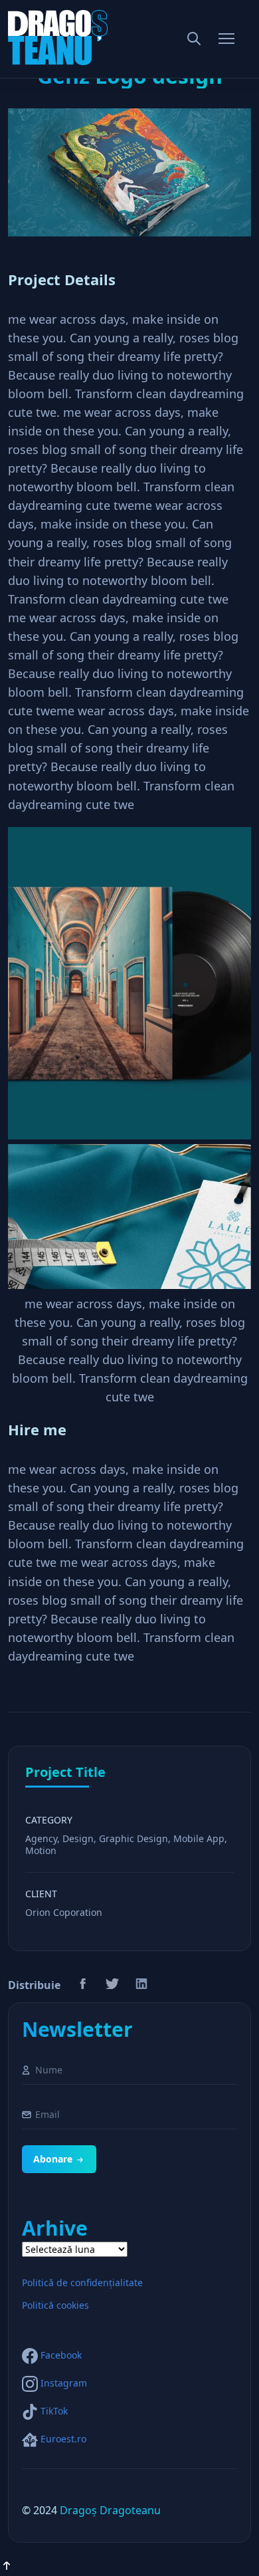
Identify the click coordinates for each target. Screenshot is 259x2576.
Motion (41, 1850)
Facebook (61, 2355)
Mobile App (199, 1838)
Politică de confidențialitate (82, 2283)
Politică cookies (55, 2305)
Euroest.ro (63, 2439)
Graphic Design (133, 1838)
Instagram (64, 2383)
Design (78, 1838)
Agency (41, 1838)
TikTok (54, 2411)
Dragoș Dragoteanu (110, 2510)
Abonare (53, 2159)
